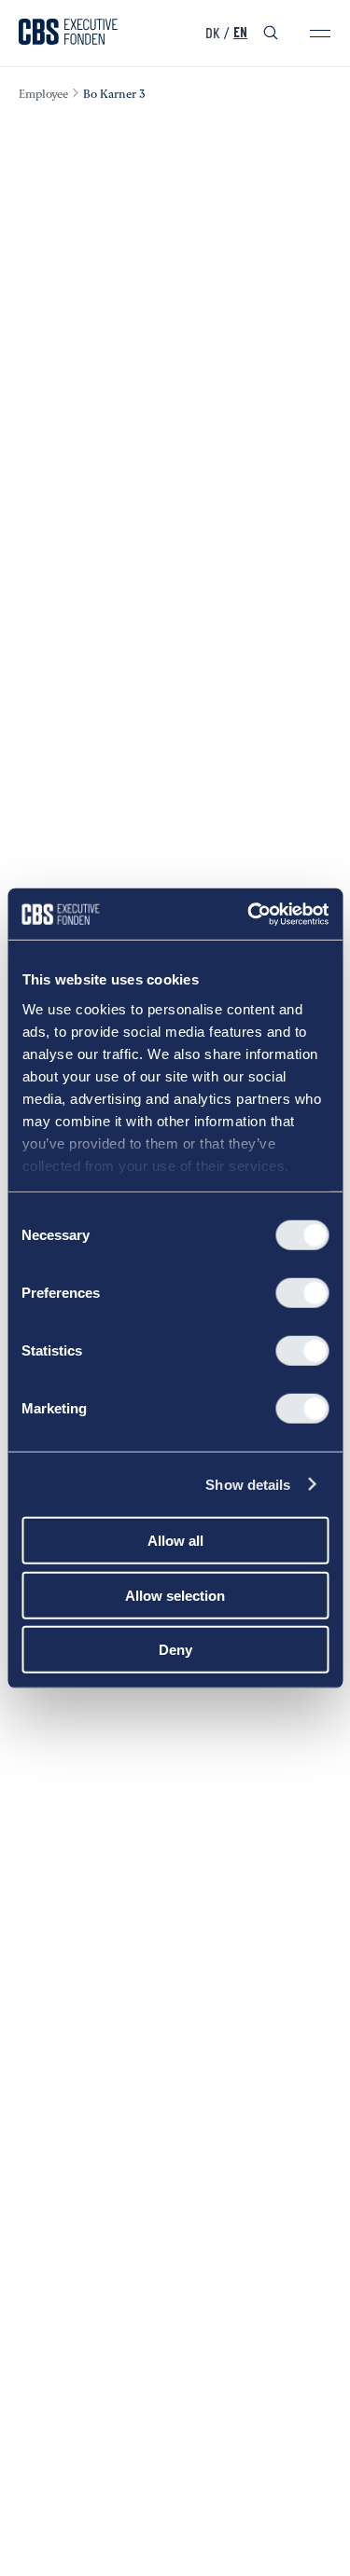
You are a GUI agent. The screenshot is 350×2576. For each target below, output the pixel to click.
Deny (175, 1650)
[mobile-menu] (320, 34)
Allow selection (175, 1595)
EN (240, 34)
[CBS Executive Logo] (68, 34)
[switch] (302, 1293)
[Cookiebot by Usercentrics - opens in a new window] (249, 914)
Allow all (175, 1541)
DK (212, 34)
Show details (248, 1484)
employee (43, 95)
